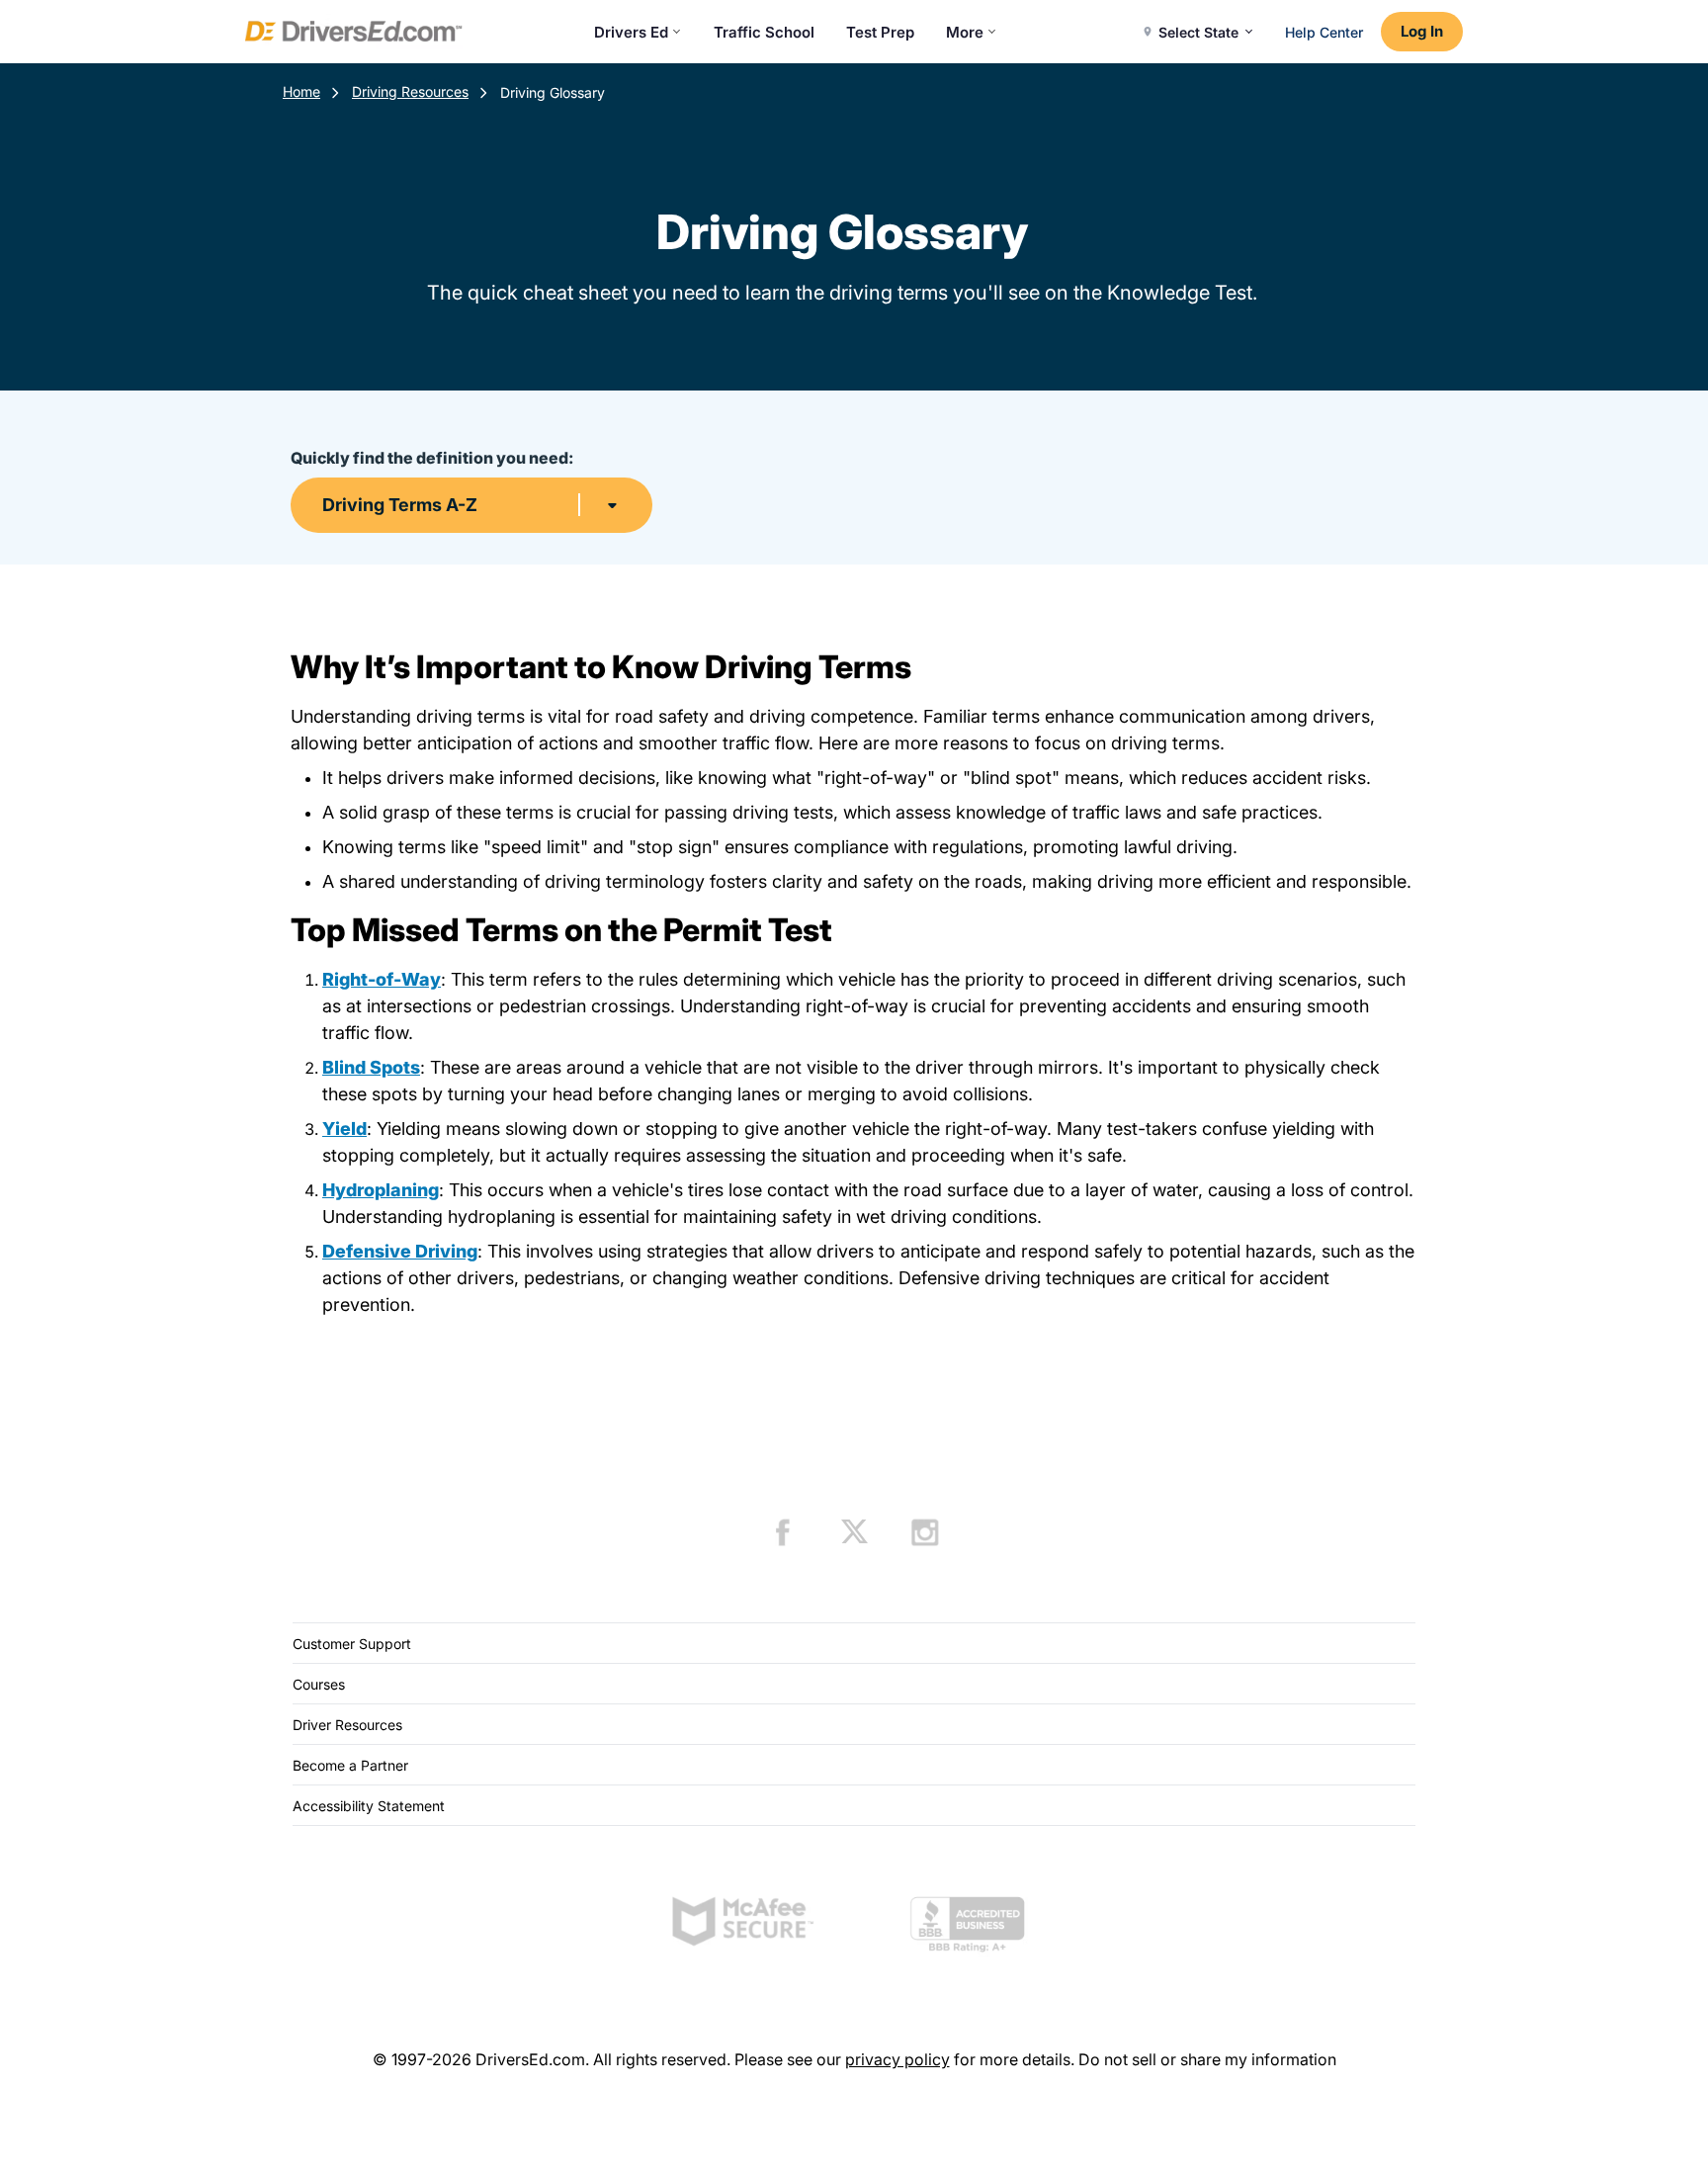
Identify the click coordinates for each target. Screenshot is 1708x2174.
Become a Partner (350, 1765)
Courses (319, 1684)
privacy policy (897, 2059)
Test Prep (880, 32)
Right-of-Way (382, 979)
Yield (344, 1129)
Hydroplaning (381, 1190)
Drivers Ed (631, 32)
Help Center (1324, 32)
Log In (1422, 31)
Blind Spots (371, 1067)
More (965, 32)
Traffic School (764, 32)
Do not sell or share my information (1207, 2059)
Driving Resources (410, 91)
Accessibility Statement (369, 1806)
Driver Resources (347, 1725)
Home (301, 91)
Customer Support (352, 1644)
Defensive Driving (400, 1251)
